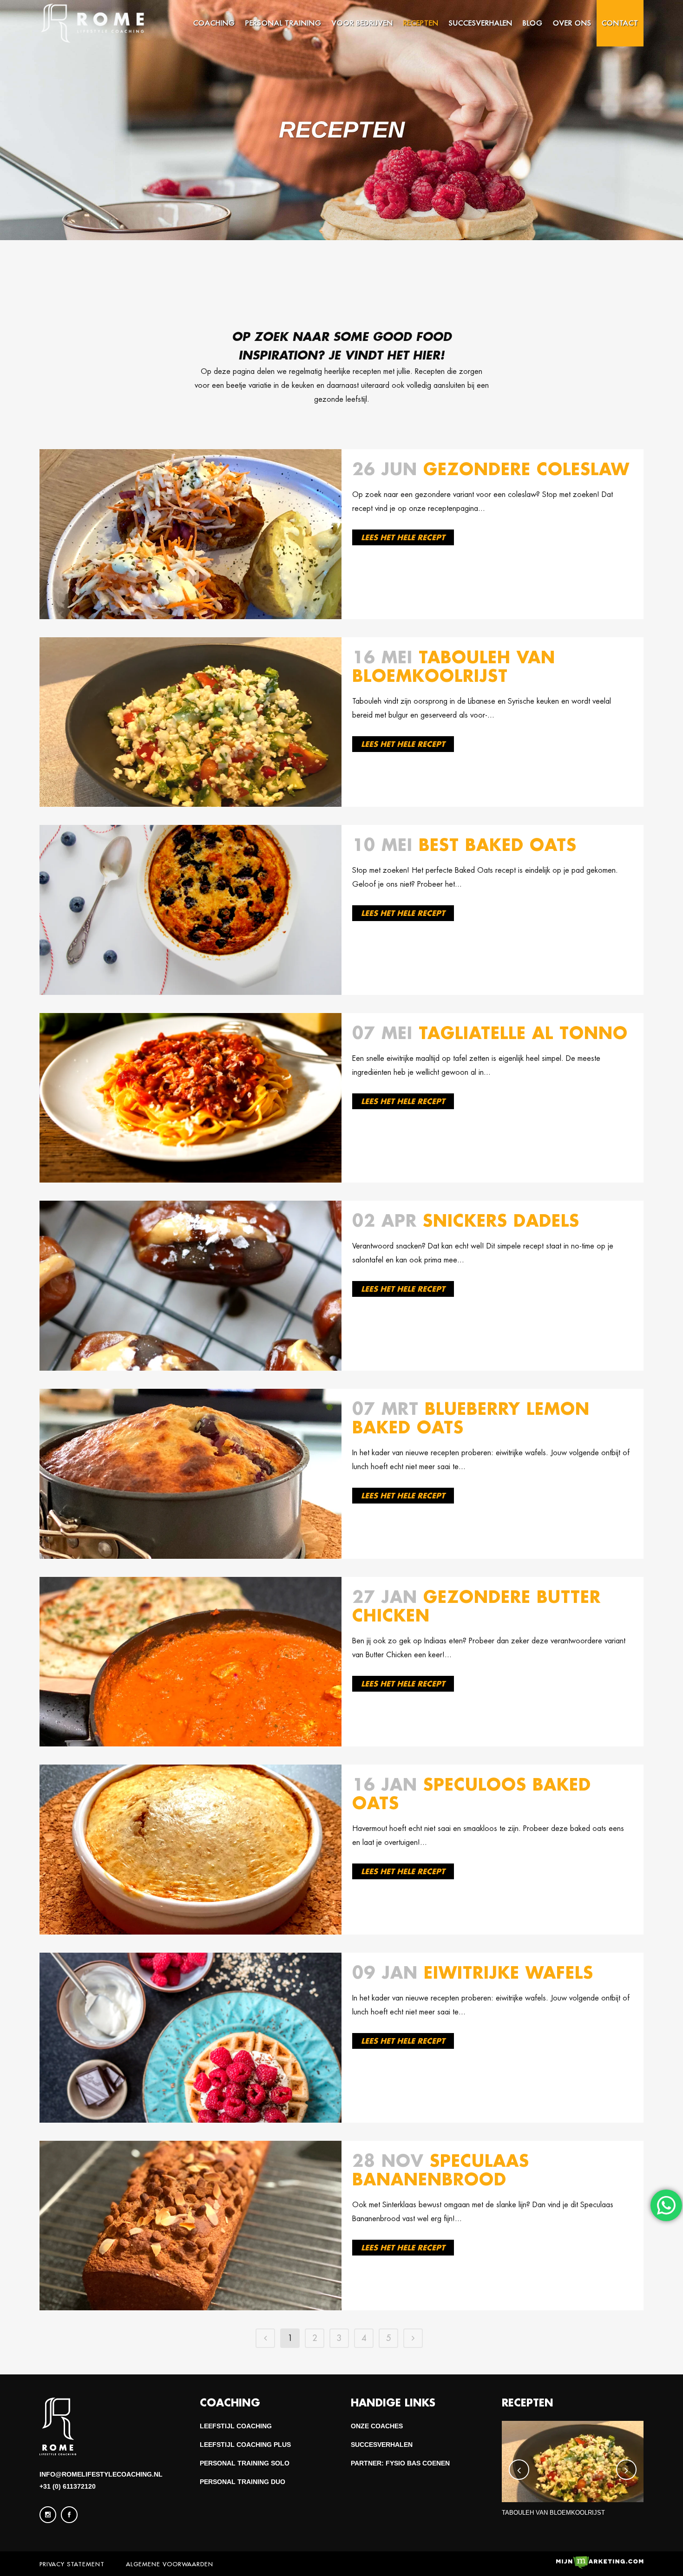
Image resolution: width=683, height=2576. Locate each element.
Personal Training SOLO (245, 2463)
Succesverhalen (382, 2445)
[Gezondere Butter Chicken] (190, 1662)
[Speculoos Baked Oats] (190, 1850)
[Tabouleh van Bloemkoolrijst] (190, 722)
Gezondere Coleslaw (526, 469)
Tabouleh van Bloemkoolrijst (454, 666)
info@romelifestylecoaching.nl (101, 2474)
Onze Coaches (377, 2426)
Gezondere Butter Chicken (476, 1606)
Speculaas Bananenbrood (441, 2170)
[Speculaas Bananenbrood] (190, 2226)
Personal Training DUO (243, 2482)
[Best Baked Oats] (190, 910)
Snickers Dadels (501, 1220)
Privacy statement (72, 2564)
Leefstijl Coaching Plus (245, 2445)
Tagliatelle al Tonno (523, 1033)
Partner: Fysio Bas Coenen (400, 2463)
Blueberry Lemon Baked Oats (471, 1418)
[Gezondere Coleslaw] (190, 534)
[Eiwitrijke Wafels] (190, 2038)
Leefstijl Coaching (236, 2426)
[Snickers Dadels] (190, 1286)
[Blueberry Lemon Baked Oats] (190, 1474)
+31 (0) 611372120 (68, 2486)
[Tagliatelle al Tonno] (190, 1098)
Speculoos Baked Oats (472, 1794)
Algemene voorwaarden (170, 2564)
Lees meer (403, 537)
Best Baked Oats (498, 845)
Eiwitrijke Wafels (509, 1972)
